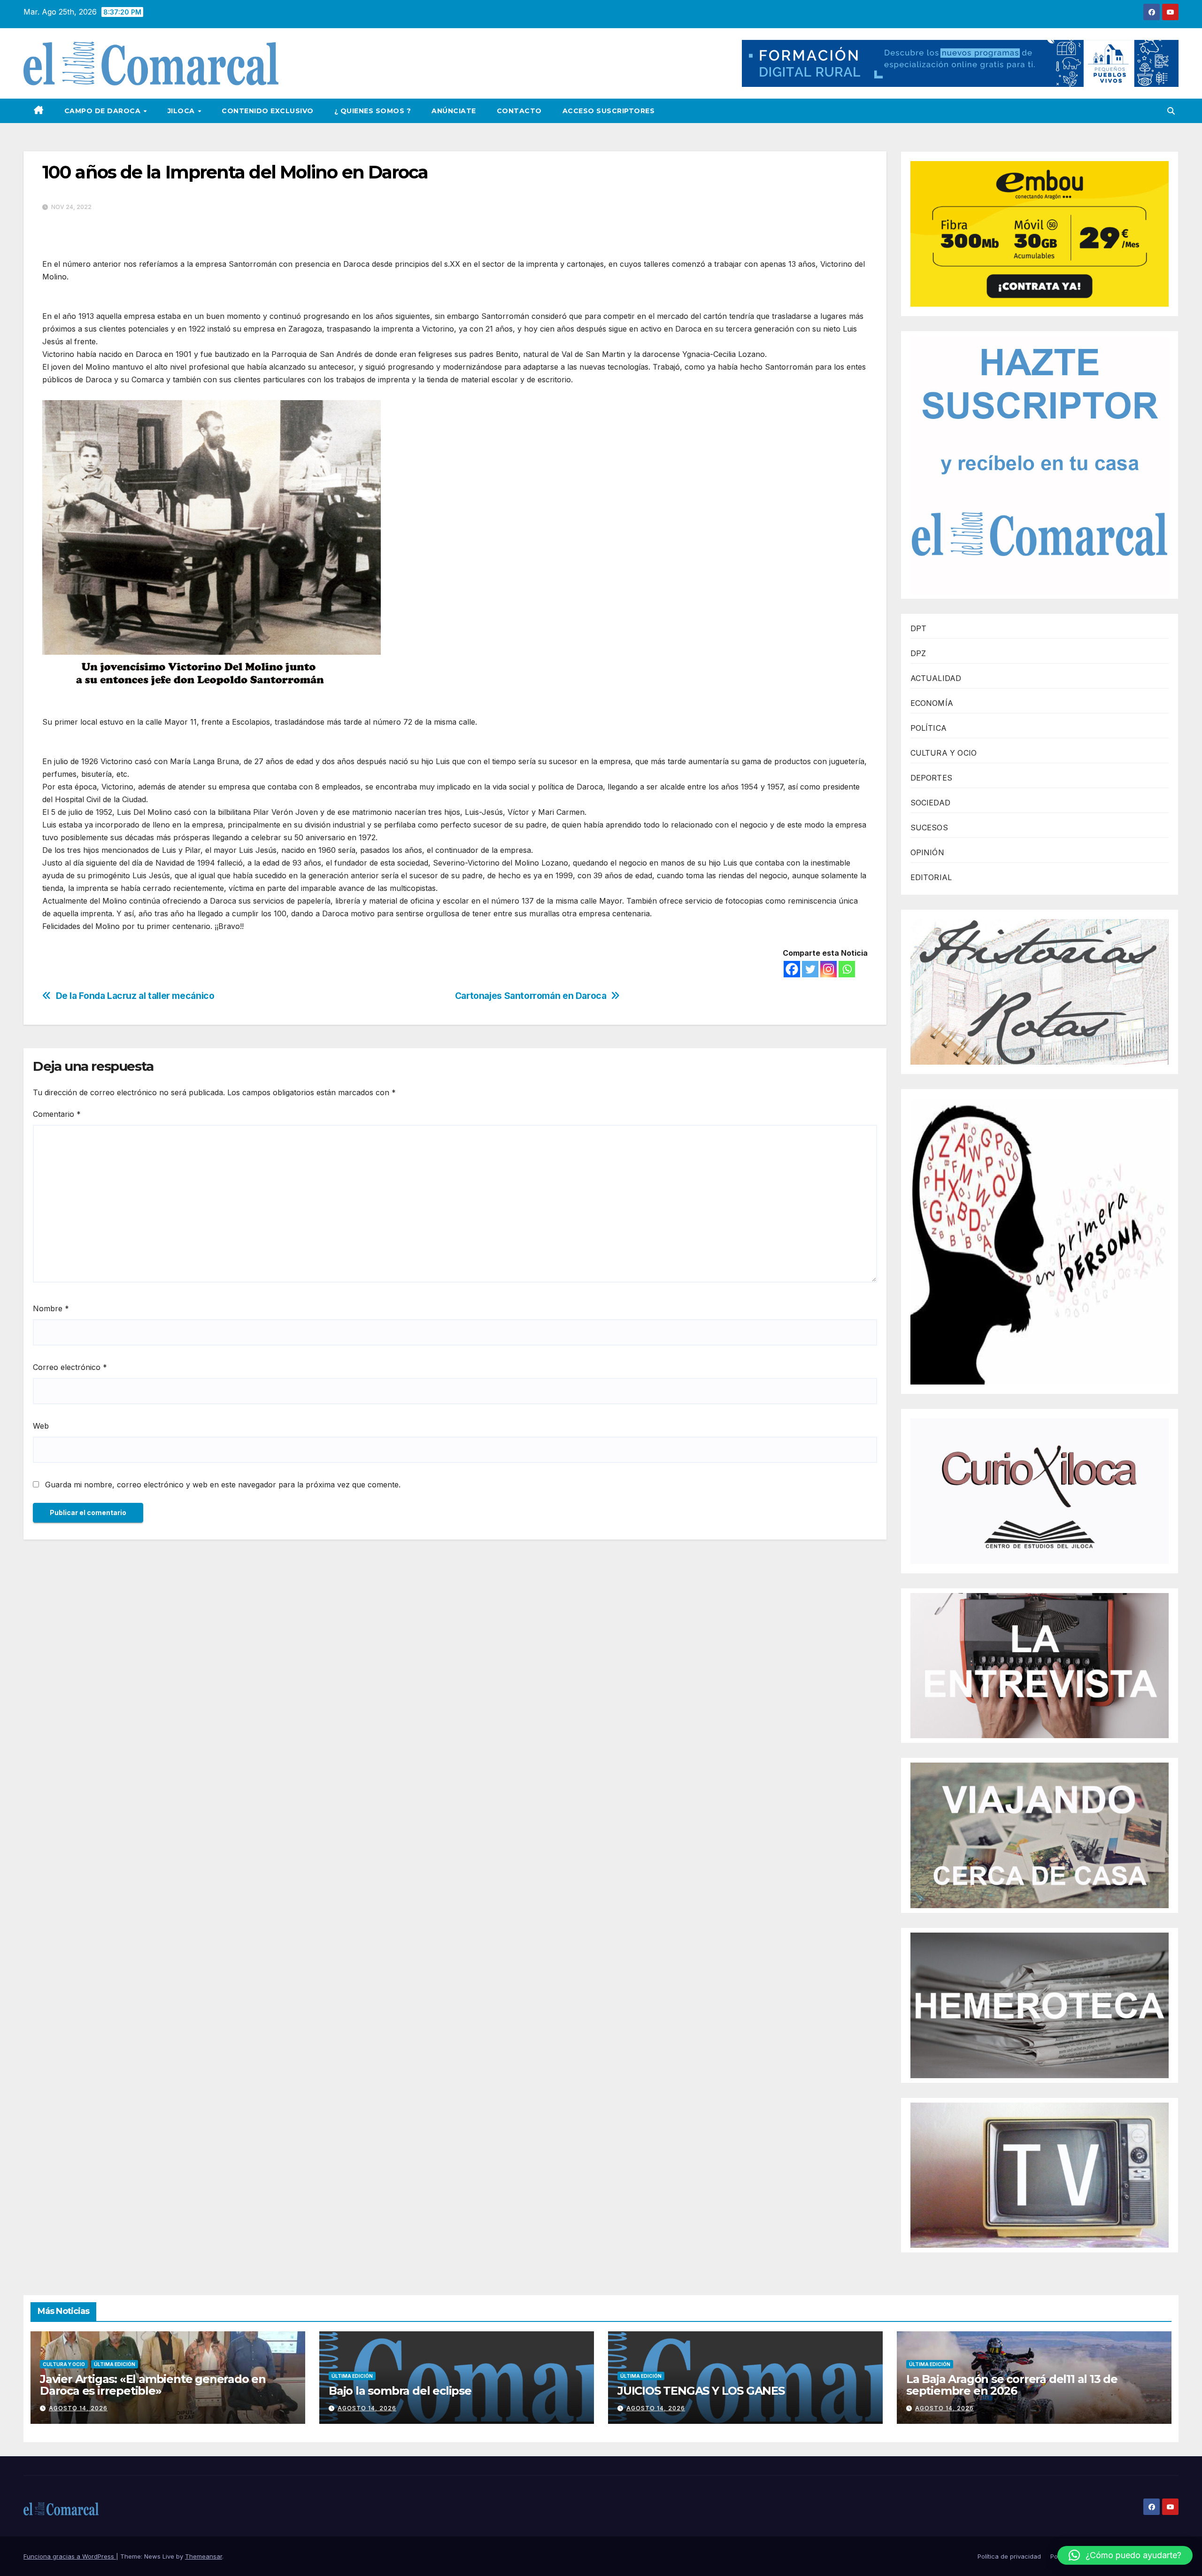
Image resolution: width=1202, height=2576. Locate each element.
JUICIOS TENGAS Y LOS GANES (701, 2391)
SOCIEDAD (931, 803)
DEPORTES (932, 778)
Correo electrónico (70, 1367)
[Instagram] (828, 969)
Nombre (51, 1308)
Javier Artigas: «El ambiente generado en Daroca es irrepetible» (153, 2385)
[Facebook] (792, 969)
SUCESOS (929, 828)
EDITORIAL (931, 877)
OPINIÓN (927, 852)
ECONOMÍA (932, 703)
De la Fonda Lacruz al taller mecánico (135, 996)
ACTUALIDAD (936, 678)
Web (41, 1426)
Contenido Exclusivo (268, 111)
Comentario (57, 1114)
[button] (1171, 111)
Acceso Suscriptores (609, 111)
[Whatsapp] (847, 969)
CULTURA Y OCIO (944, 753)
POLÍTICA (929, 728)
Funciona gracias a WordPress (70, 2556)
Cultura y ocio (64, 2364)
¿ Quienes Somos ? (373, 111)
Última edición (115, 2364)
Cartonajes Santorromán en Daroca (531, 996)
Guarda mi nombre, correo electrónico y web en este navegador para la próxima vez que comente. (223, 1485)
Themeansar (204, 2556)
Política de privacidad (1009, 2556)
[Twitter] (810, 969)
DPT (919, 628)
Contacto (519, 111)
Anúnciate (454, 111)
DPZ (918, 653)
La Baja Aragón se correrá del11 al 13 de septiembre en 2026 (1012, 2385)
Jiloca (182, 111)
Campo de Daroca (104, 111)
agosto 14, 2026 (78, 2408)
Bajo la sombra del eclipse (400, 2391)
